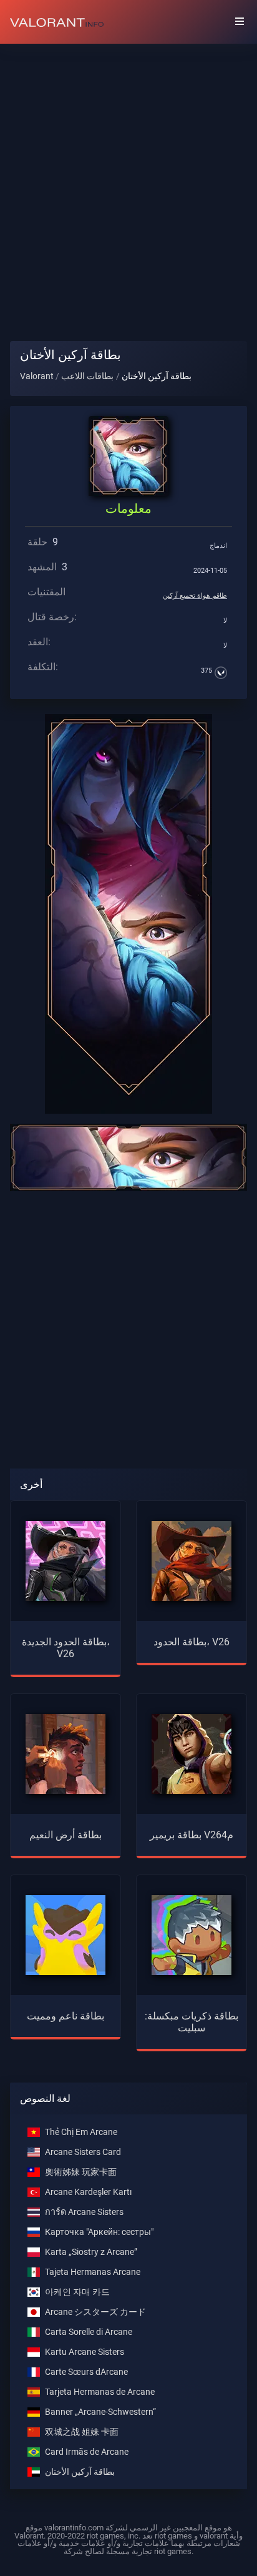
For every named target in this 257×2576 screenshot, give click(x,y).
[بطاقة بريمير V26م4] (192, 1753)
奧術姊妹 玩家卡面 (81, 2172)
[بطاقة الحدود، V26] (192, 1560)
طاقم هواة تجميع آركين (195, 596)
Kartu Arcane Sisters (85, 2352)
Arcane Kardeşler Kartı (88, 2192)
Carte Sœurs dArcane (86, 2372)
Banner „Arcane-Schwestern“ (100, 2412)
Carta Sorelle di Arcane (89, 2332)
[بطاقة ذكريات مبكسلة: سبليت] (192, 1934)
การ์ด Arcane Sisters (84, 2212)
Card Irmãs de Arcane (87, 2452)
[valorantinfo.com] (57, 22)
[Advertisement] (128, 182)
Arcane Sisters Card (83, 2152)
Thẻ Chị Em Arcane (81, 2132)
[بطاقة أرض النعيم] (65, 1753)
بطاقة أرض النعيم (65, 1835)
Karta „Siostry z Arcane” (91, 2252)
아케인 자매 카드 (77, 2292)
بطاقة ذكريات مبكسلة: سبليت (192, 2022)
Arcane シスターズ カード (95, 2312)
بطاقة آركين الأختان (80, 2472)
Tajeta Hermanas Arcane (93, 2272)
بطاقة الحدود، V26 (192, 1642)
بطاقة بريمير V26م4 (192, 1835)
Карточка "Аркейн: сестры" (99, 2232)
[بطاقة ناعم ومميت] (65, 1934)
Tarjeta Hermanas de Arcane (100, 2392)
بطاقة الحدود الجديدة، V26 (66, 1648)
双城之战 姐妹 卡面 (82, 2432)
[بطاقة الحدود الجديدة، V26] (65, 1560)
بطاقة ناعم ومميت (65, 2016)
